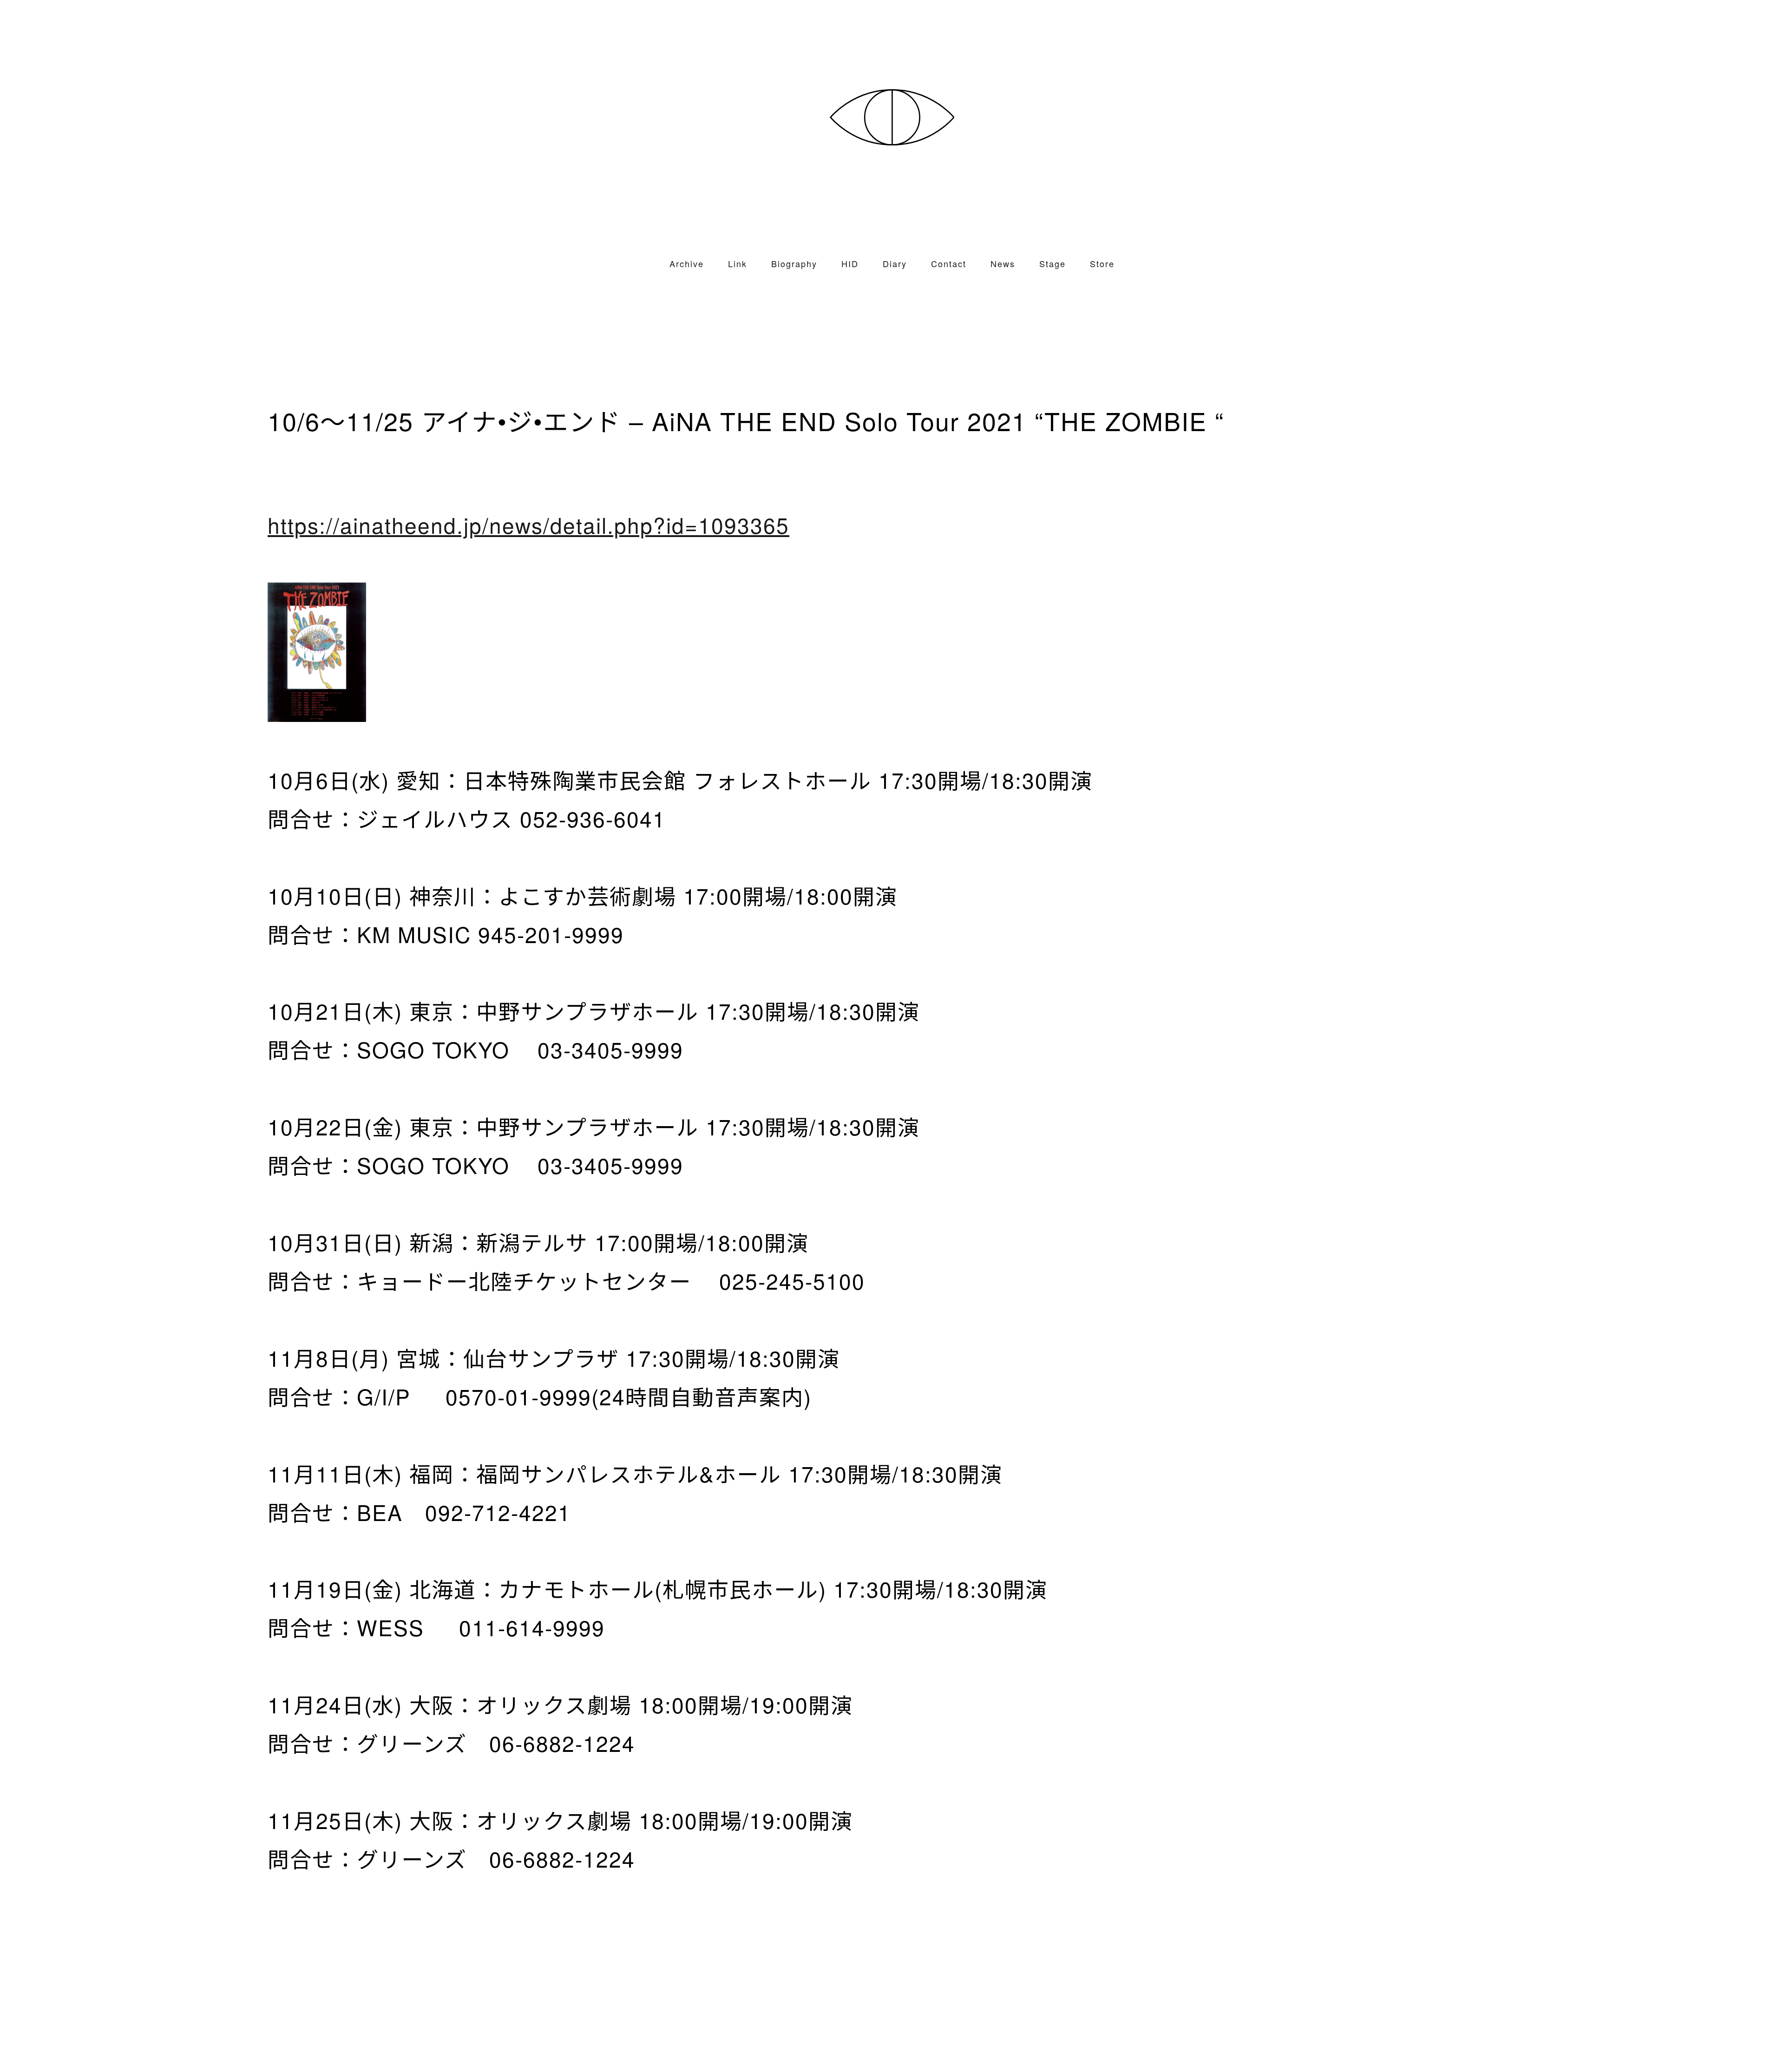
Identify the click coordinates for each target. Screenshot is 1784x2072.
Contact (949, 263)
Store (1102, 263)
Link (738, 263)
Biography (794, 263)
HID (850, 263)
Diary (895, 263)
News (1003, 263)
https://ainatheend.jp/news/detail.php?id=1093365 (528, 525)
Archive (687, 263)
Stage (1053, 263)
